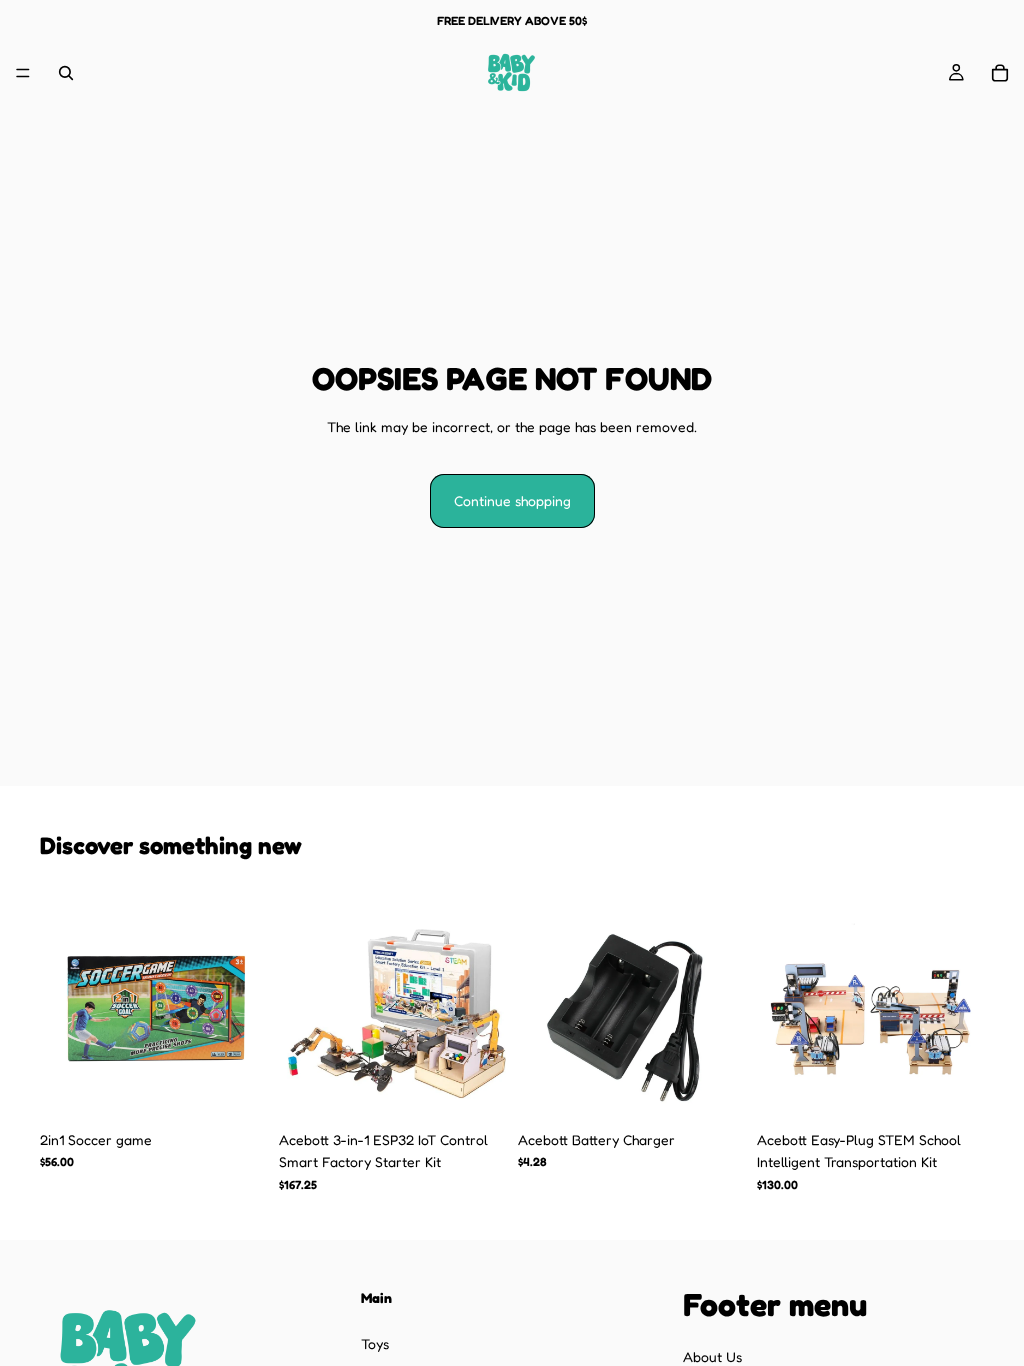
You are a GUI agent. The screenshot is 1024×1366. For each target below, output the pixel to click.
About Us (712, 1356)
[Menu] (23, 73)
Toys (375, 1343)
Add (253, 1089)
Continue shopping (512, 500)
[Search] (66, 73)
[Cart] (1000, 73)
